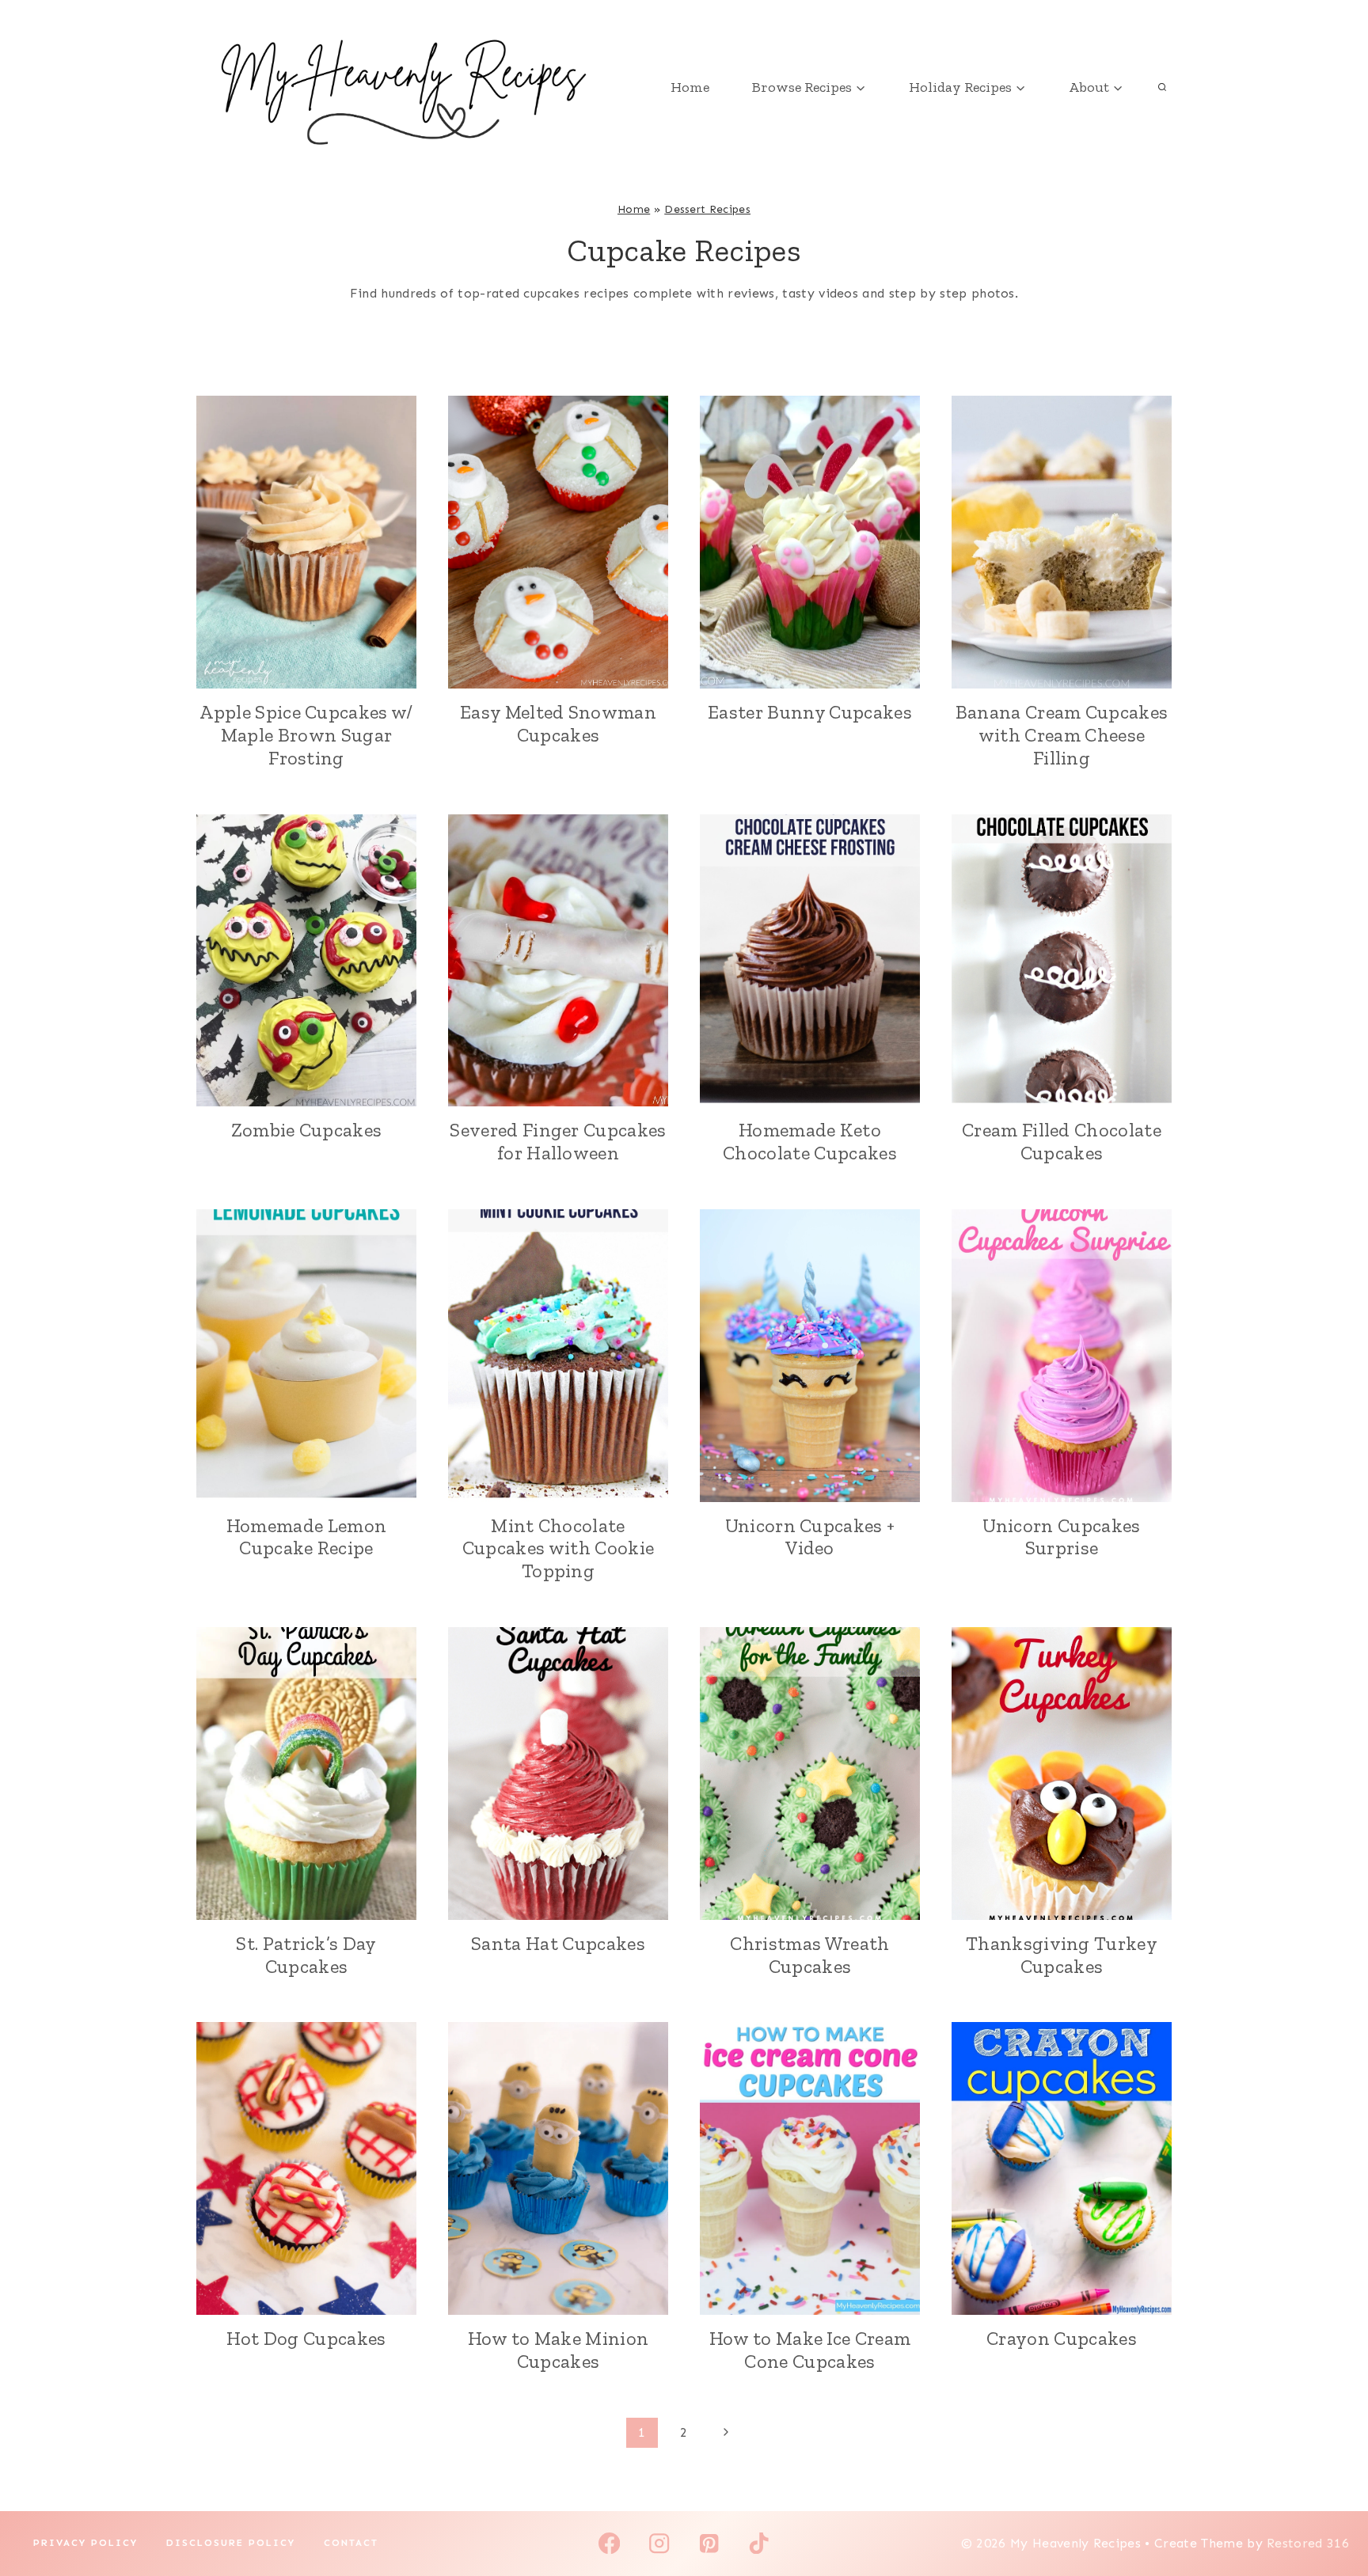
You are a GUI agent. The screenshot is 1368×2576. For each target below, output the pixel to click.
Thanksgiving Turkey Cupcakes (1062, 1955)
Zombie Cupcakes (307, 1130)
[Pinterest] (709, 2543)
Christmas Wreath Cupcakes (809, 1955)
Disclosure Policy (231, 2543)
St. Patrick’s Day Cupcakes (306, 1955)
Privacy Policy (85, 2543)
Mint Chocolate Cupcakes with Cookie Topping (558, 1548)
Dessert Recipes (707, 209)
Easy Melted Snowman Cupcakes (558, 723)
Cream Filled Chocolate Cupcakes (1062, 1141)
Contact (351, 2543)
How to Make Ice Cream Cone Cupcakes (810, 2350)
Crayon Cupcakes (1062, 2338)
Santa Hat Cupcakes (558, 1943)
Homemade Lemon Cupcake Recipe (306, 1537)
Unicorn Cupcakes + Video (810, 1537)
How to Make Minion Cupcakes (559, 2350)
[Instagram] (659, 2543)
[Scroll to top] (1331, 2515)
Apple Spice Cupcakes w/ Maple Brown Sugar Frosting (306, 735)
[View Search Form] (1162, 87)
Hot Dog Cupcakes (306, 2338)
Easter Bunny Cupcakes (810, 712)
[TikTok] (759, 2543)
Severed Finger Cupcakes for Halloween (558, 1141)
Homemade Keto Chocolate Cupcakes (810, 1141)
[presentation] (306, 542)
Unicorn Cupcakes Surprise (1061, 1537)
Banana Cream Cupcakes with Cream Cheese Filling (1062, 735)
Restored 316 (1308, 2543)
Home (690, 87)
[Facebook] (609, 2543)
